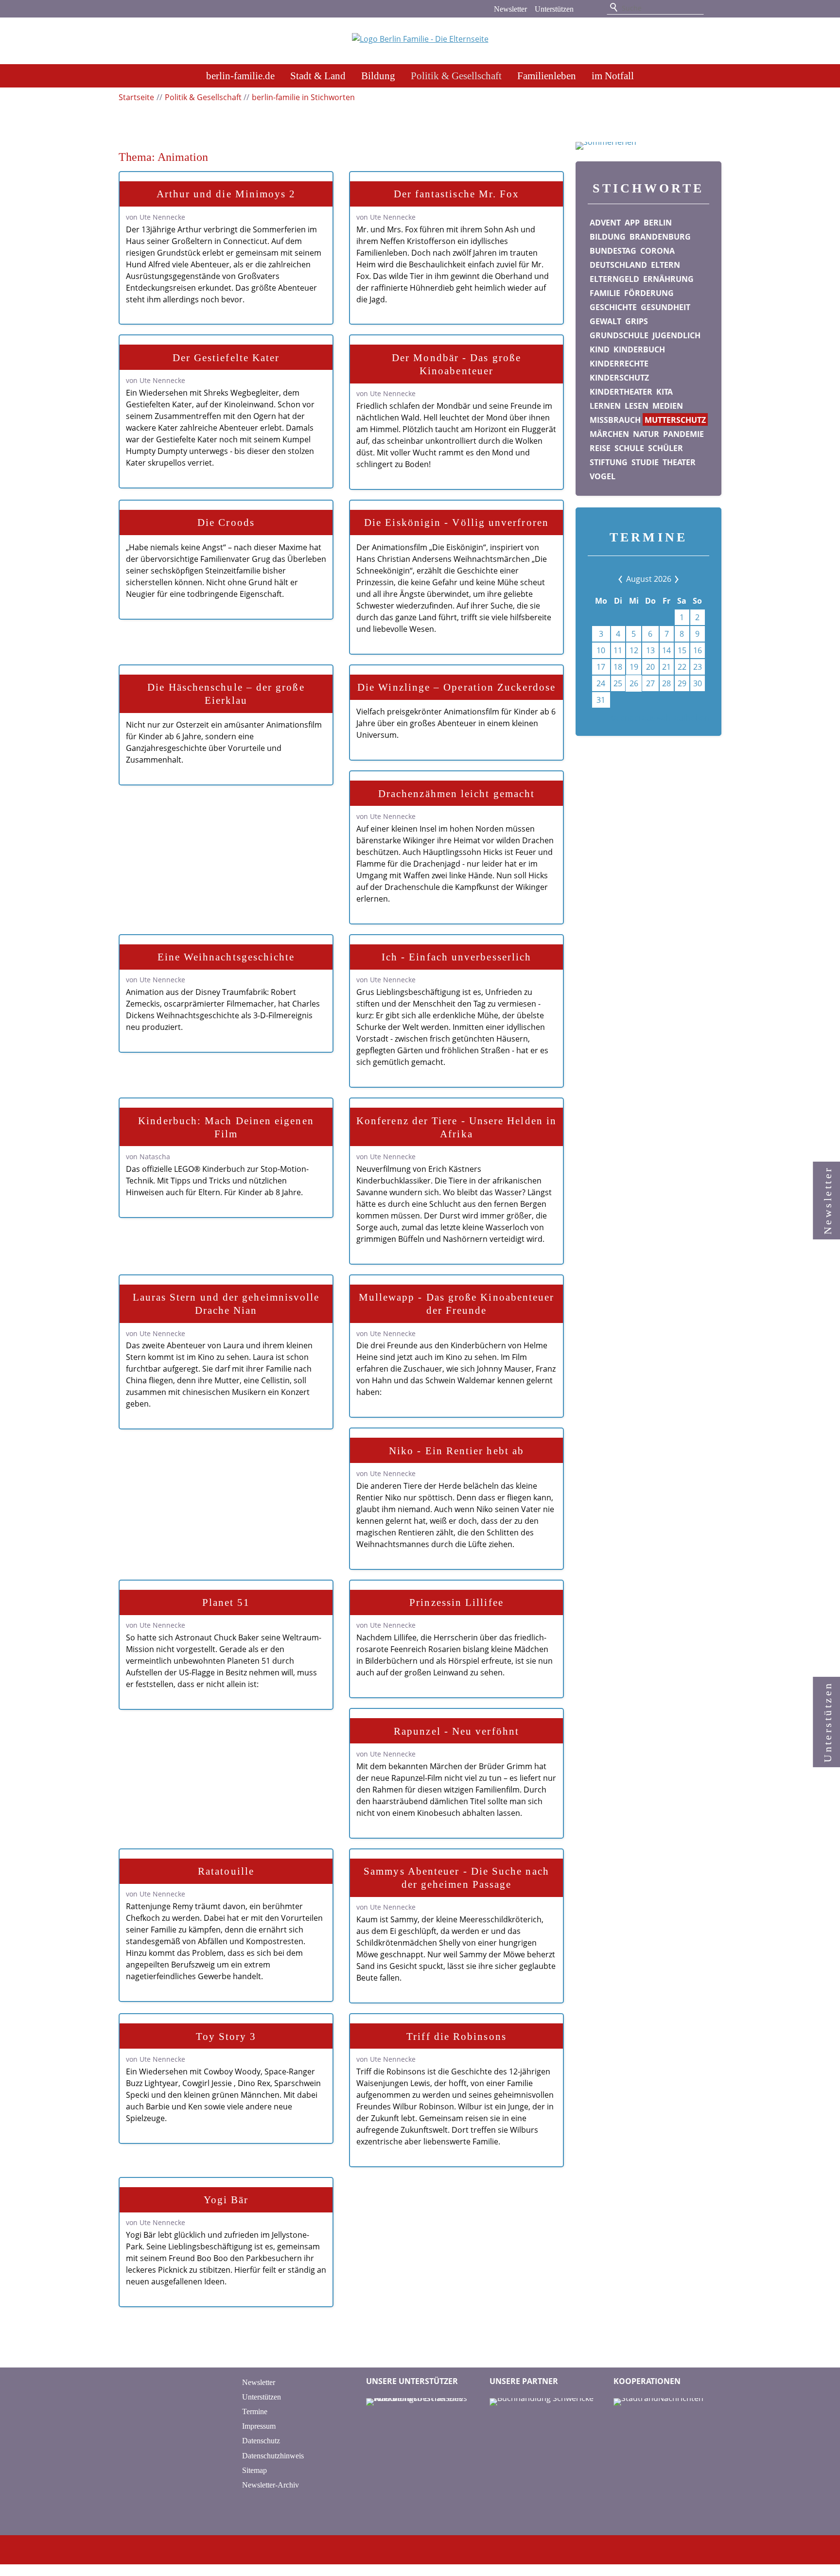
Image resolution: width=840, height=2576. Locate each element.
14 (666, 650)
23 (698, 667)
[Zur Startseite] (420, 42)
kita (665, 392)
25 (618, 683)
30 (698, 683)
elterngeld (614, 279)
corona (657, 251)
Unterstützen (554, 9)
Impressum (259, 2426)
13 (650, 650)
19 (634, 667)
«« (628, 579)
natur (646, 434)
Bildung (378, 76)
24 (601, 683)
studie (645, 462)
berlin (658, 223)
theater (679, 462)
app (632, 223)
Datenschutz (261, 2441)
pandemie (683, 434)
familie (605, 293)
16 (698, 650)
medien (668, 406)
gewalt (605, 321)
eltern (665, 265)
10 (601, 650)
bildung (608, 237)
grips (637, 321)
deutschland (618, 265)
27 (650, 683)
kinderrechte (619, 364)
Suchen (614, 8)
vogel (603, 476)
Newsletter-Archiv (271, 2485)
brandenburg (660, 237)
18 (618, 667)
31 (601, 700)
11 (618, 650)
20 (650, 667)
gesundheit (665, 307)
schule (629, 448)
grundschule (619, 335)
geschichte (613, 307)
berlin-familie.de (240, 76)
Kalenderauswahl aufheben (659, 718)
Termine (255, 2411)
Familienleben (547, 76)
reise (600, 448)
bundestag (613, 251)
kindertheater (621, 392)
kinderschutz (619, 378)
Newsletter (510, 9)
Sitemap (254, 2470)
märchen (609, 434)
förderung (649, 293)
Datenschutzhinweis (273, 2456)
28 (666, 683)
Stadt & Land (318, 76)
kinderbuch (639, 349)
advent (605, 223)
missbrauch (615, 420)
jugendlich (676, 335)
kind (600, 349)
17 (601, 667)
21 (666, 667)
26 (634, 683)
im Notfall (613, 76)
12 (634, 650)
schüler (665, 448)
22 (682, 667)
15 (682, 650)
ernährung (668, 279)
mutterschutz (675, 420)
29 (682, 683)
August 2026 (649, 579)
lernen (605, 406)
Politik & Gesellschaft (456, 76)
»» (669, 579)
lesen (637, 406)
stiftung (609, 462)
